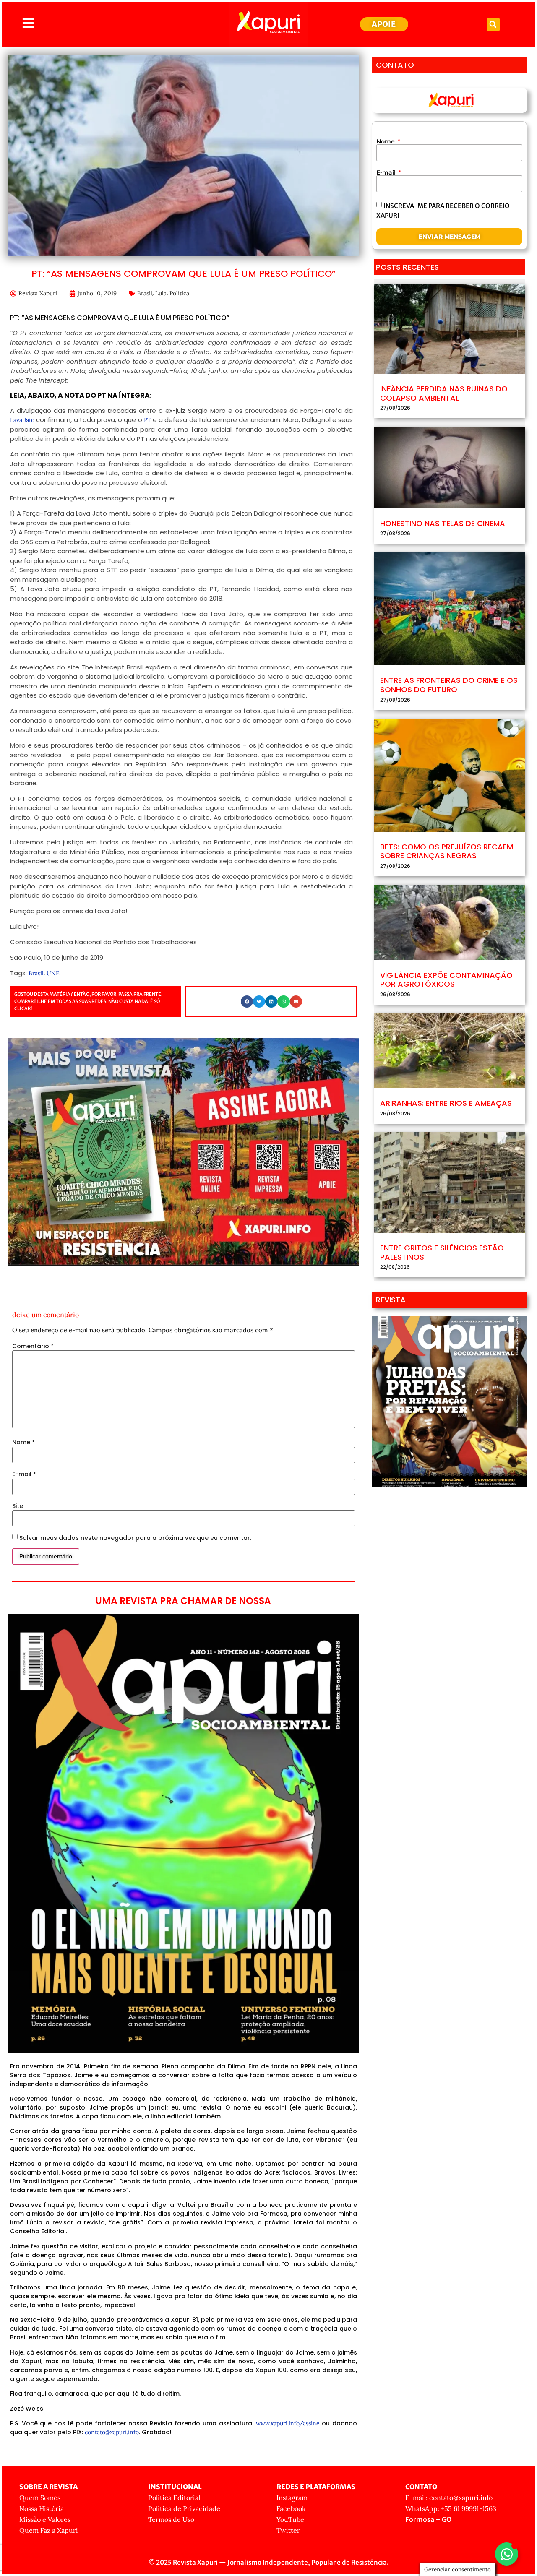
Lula (161, 293)
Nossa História (42, 2508)
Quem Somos (40, 2498)
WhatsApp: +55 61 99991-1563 (451, 2508)
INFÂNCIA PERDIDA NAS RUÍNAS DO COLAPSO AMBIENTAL (444, 393)
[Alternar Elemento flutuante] (507, 2554)
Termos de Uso (171, 2519)
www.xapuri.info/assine (288, 2423)
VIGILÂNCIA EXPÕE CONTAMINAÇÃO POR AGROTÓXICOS (446, 980)
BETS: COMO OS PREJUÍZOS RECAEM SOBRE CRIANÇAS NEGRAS (447, 851)
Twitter (288, 2530)
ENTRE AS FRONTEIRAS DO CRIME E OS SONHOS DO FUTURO (449, 685)
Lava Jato (22, 420)
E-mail (24, 1474)
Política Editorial (174, 2498)
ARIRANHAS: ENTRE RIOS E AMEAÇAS (446, 1103)
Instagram (292, 2498)
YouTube (290, 2519)
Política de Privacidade (184, 2508)
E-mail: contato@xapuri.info (449, 2498)
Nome (23, 1442)
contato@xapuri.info (112, 2432)
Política (179, 293)
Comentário (33, 1346)
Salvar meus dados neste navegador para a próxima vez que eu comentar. (135, 1538)
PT (147, 420)
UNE (53, 973)
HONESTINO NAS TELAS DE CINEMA (443, 523)
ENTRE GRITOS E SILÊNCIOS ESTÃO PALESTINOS (442, 1252)
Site (18, 1506)
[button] (493, 25)
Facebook (291, 2508)
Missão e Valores (45, 2519)
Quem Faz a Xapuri (49, 2530)
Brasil (145, 293)
